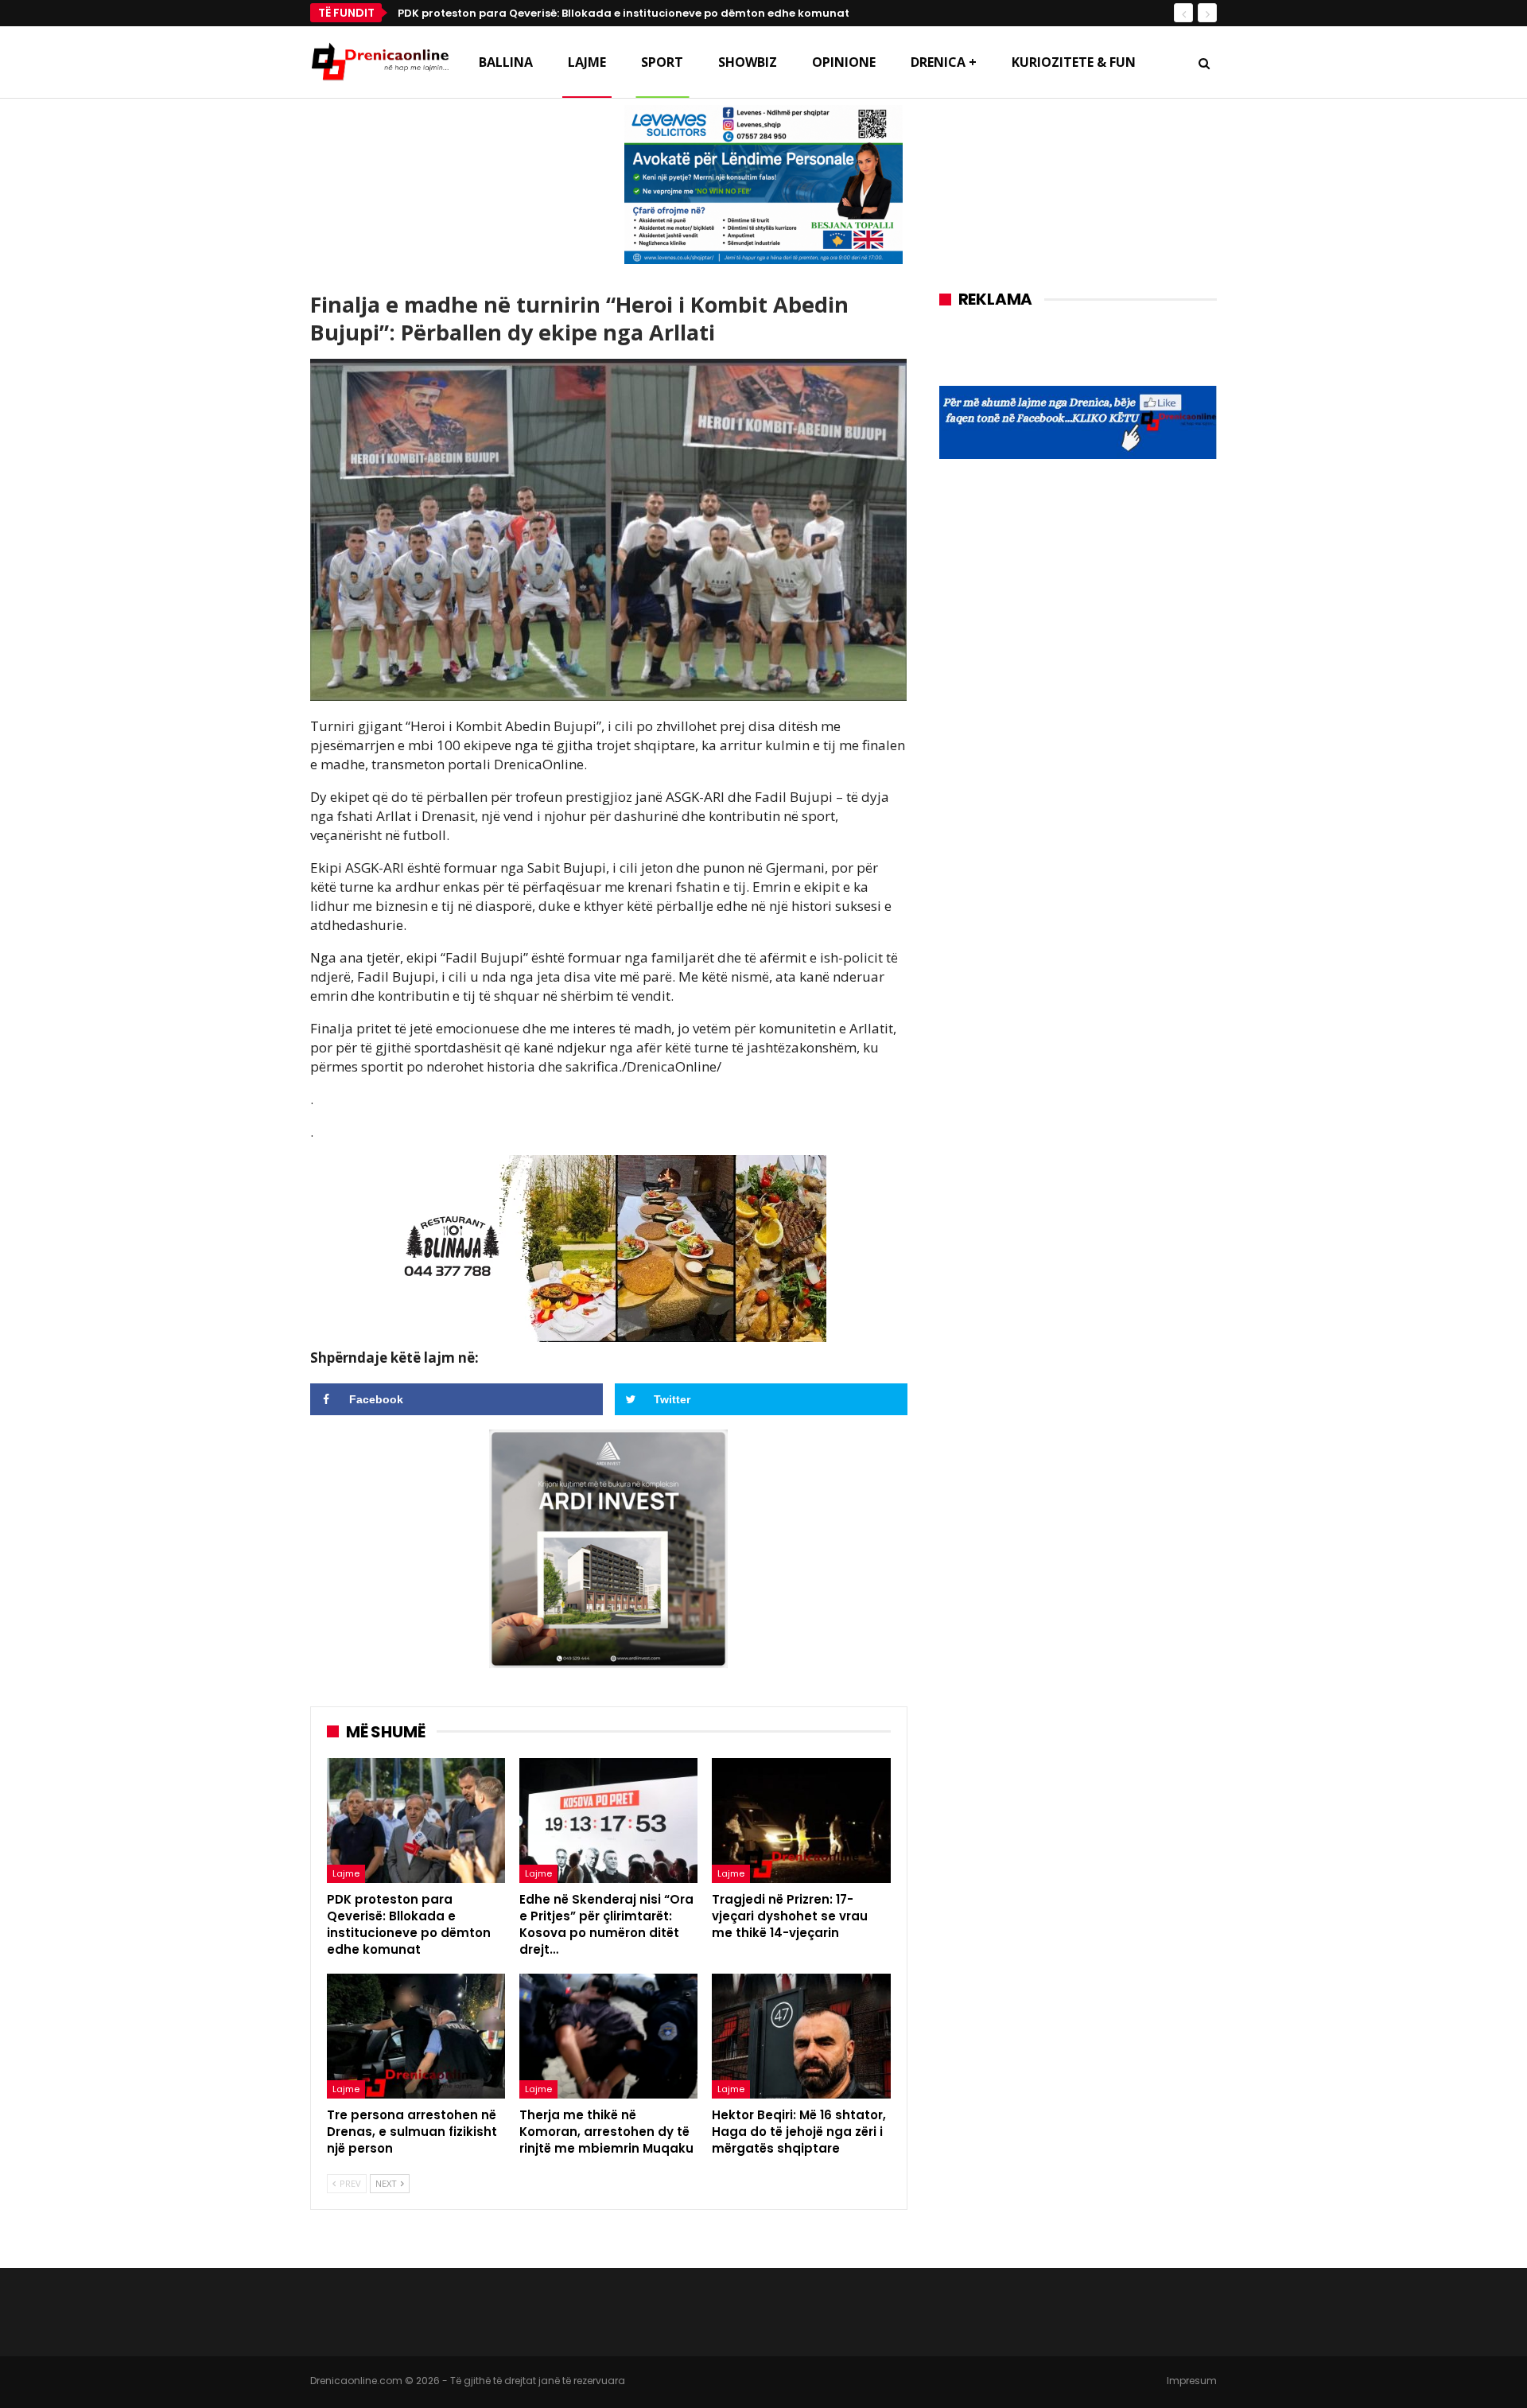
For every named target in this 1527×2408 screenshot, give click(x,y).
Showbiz (748, 62)
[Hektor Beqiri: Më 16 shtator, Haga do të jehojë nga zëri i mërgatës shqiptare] (801, 2036)
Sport (662, 62)
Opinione (844, 62)
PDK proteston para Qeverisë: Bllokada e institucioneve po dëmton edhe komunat (624, 13)
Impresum (1192, 2381)
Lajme (587, 62)
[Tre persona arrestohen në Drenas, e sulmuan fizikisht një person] (416, 2036)
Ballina (506, 62)
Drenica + (944, 62)
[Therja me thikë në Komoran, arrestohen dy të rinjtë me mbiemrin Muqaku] (608, 2036)
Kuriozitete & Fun (1074, 62)
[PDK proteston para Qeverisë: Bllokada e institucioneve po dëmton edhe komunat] (416, 1821)
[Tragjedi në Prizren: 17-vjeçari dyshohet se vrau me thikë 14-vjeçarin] (801, 1821)
